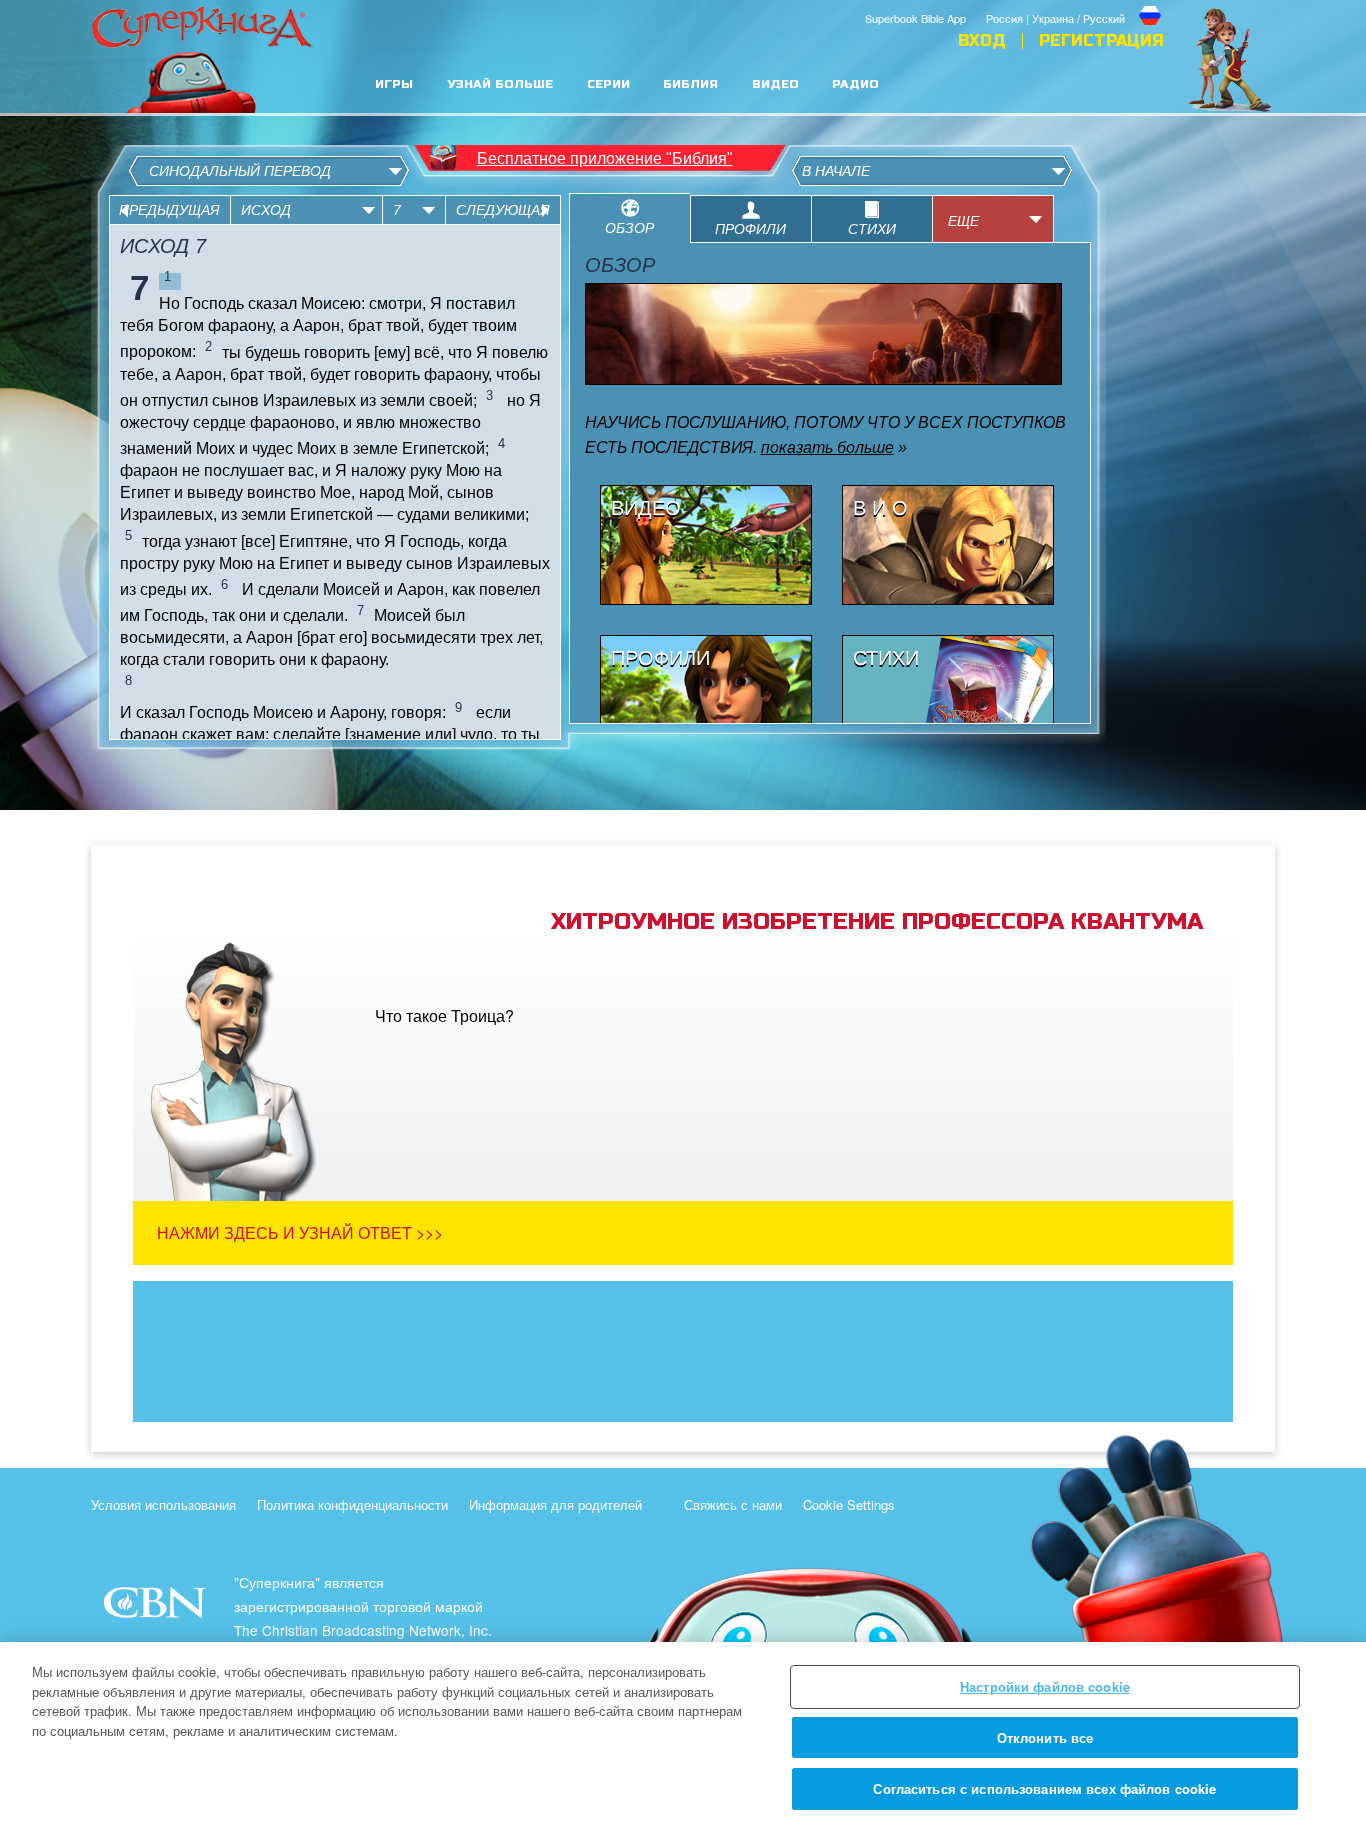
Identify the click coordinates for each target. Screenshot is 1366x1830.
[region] (683, 1736)
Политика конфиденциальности (352, 1504)
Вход (982, 41)
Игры (394, 84)
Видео (775, 84)
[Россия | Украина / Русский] (1075, 3)
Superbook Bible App (915, 18)
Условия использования (163, 1504)
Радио (855, 84)
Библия (690, 84)
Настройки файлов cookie (1045, 1686)
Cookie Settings (849, 1504)
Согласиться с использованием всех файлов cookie (1044, 1788)
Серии (608, 84)
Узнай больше (500, 84)
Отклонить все (1045, 1737)
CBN (157, 1608)
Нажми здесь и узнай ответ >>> (300, 1232)
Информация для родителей (555, 1504)
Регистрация (1101, 41)
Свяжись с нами (733, 1504)
